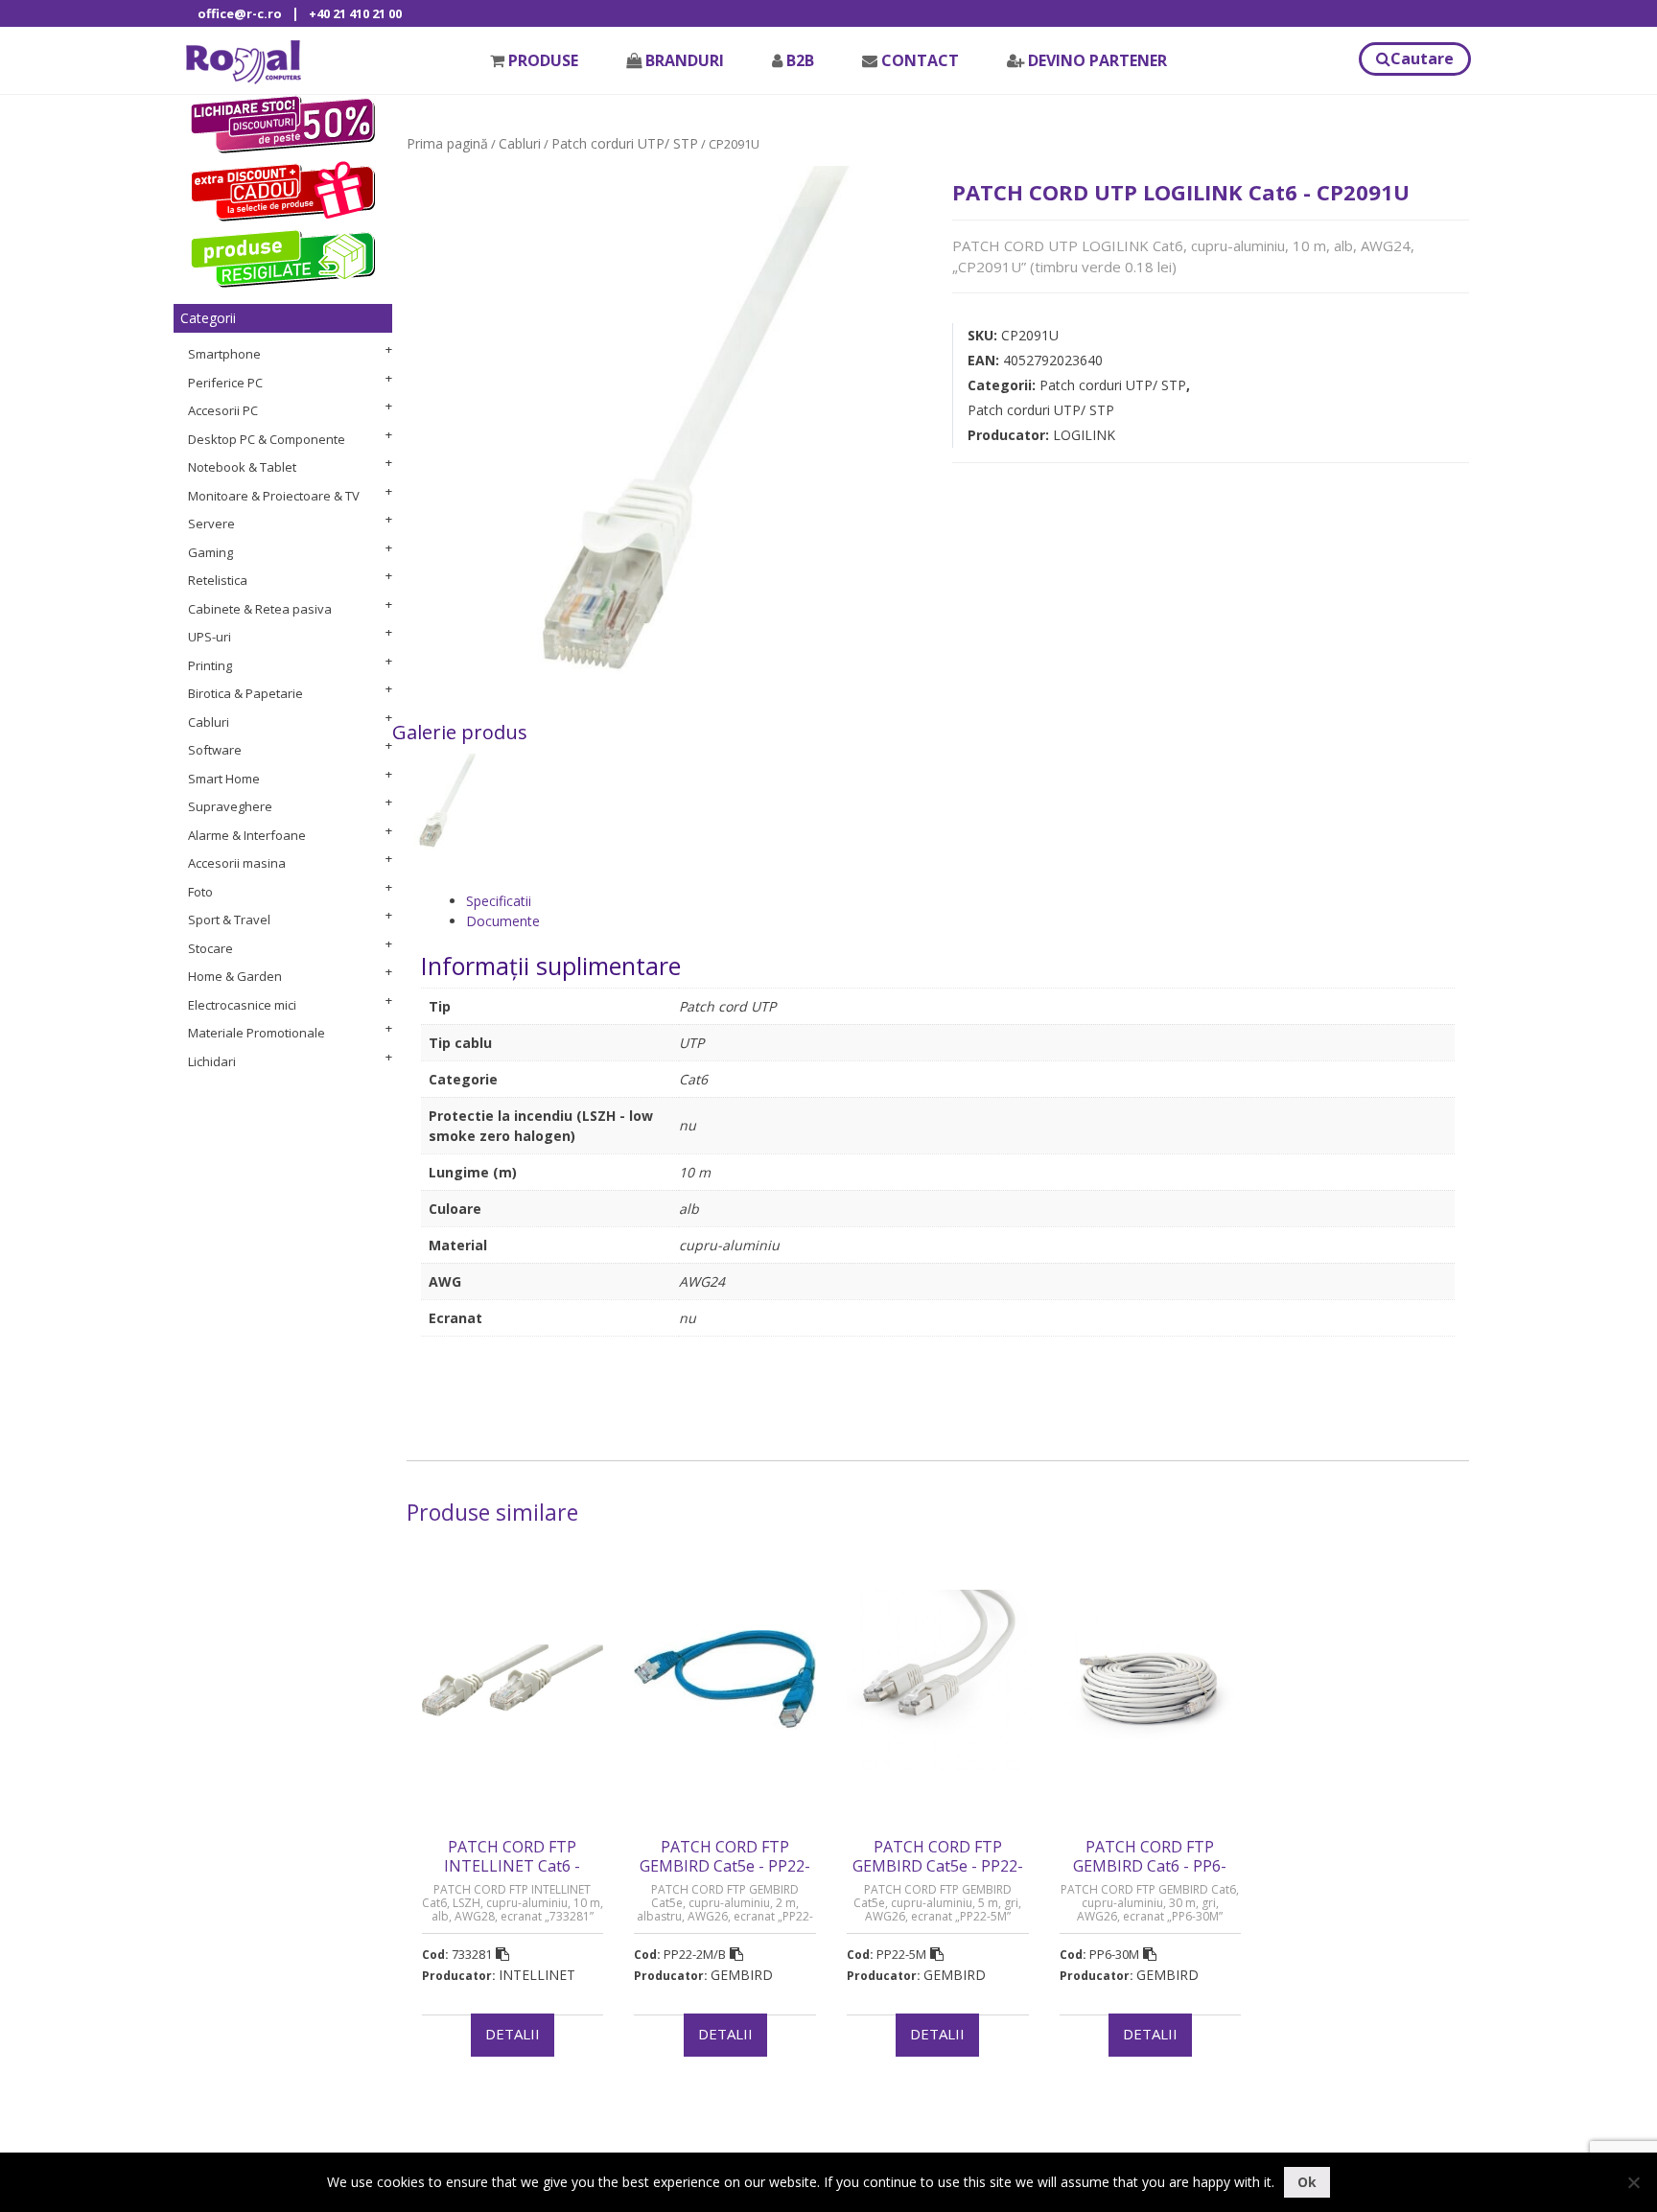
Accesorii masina (237, 863)
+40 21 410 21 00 (355, 13)
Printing (210, 665)
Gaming (210, 552)
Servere (211, 524)
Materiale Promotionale (257, 1033)
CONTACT (920, 60)
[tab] (960, 901)
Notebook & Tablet (242, 467)
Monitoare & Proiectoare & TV (274, 496)
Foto (200, 892)
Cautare (1422, 58)
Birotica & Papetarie (245, 693)
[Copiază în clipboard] (502, 1954)
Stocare (210, 948)
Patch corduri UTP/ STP (625, 143)
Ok (1307, 2182)
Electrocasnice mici (242, 1005)
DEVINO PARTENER (1097, 60)
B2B (800, 60)
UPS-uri (210, 637)
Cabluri (209, 722)
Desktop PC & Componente (267, 439)
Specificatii (499, 901)
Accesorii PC (223, 410)
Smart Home (224, 779)
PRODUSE (543, 60)
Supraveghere (230, 806)
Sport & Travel (229, 920)
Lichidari (212, 1061)
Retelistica (218, 580)
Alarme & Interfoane (247, 835)
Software (215, 750)
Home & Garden (235, 976)
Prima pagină (447, 143)
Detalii (513, 2034)
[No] (1633, 2182)
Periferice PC (225, 383)
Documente (503, 921)
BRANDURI (685, 60)
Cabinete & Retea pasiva (260, 609)
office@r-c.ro (240, 13)
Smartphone (224, 354)
